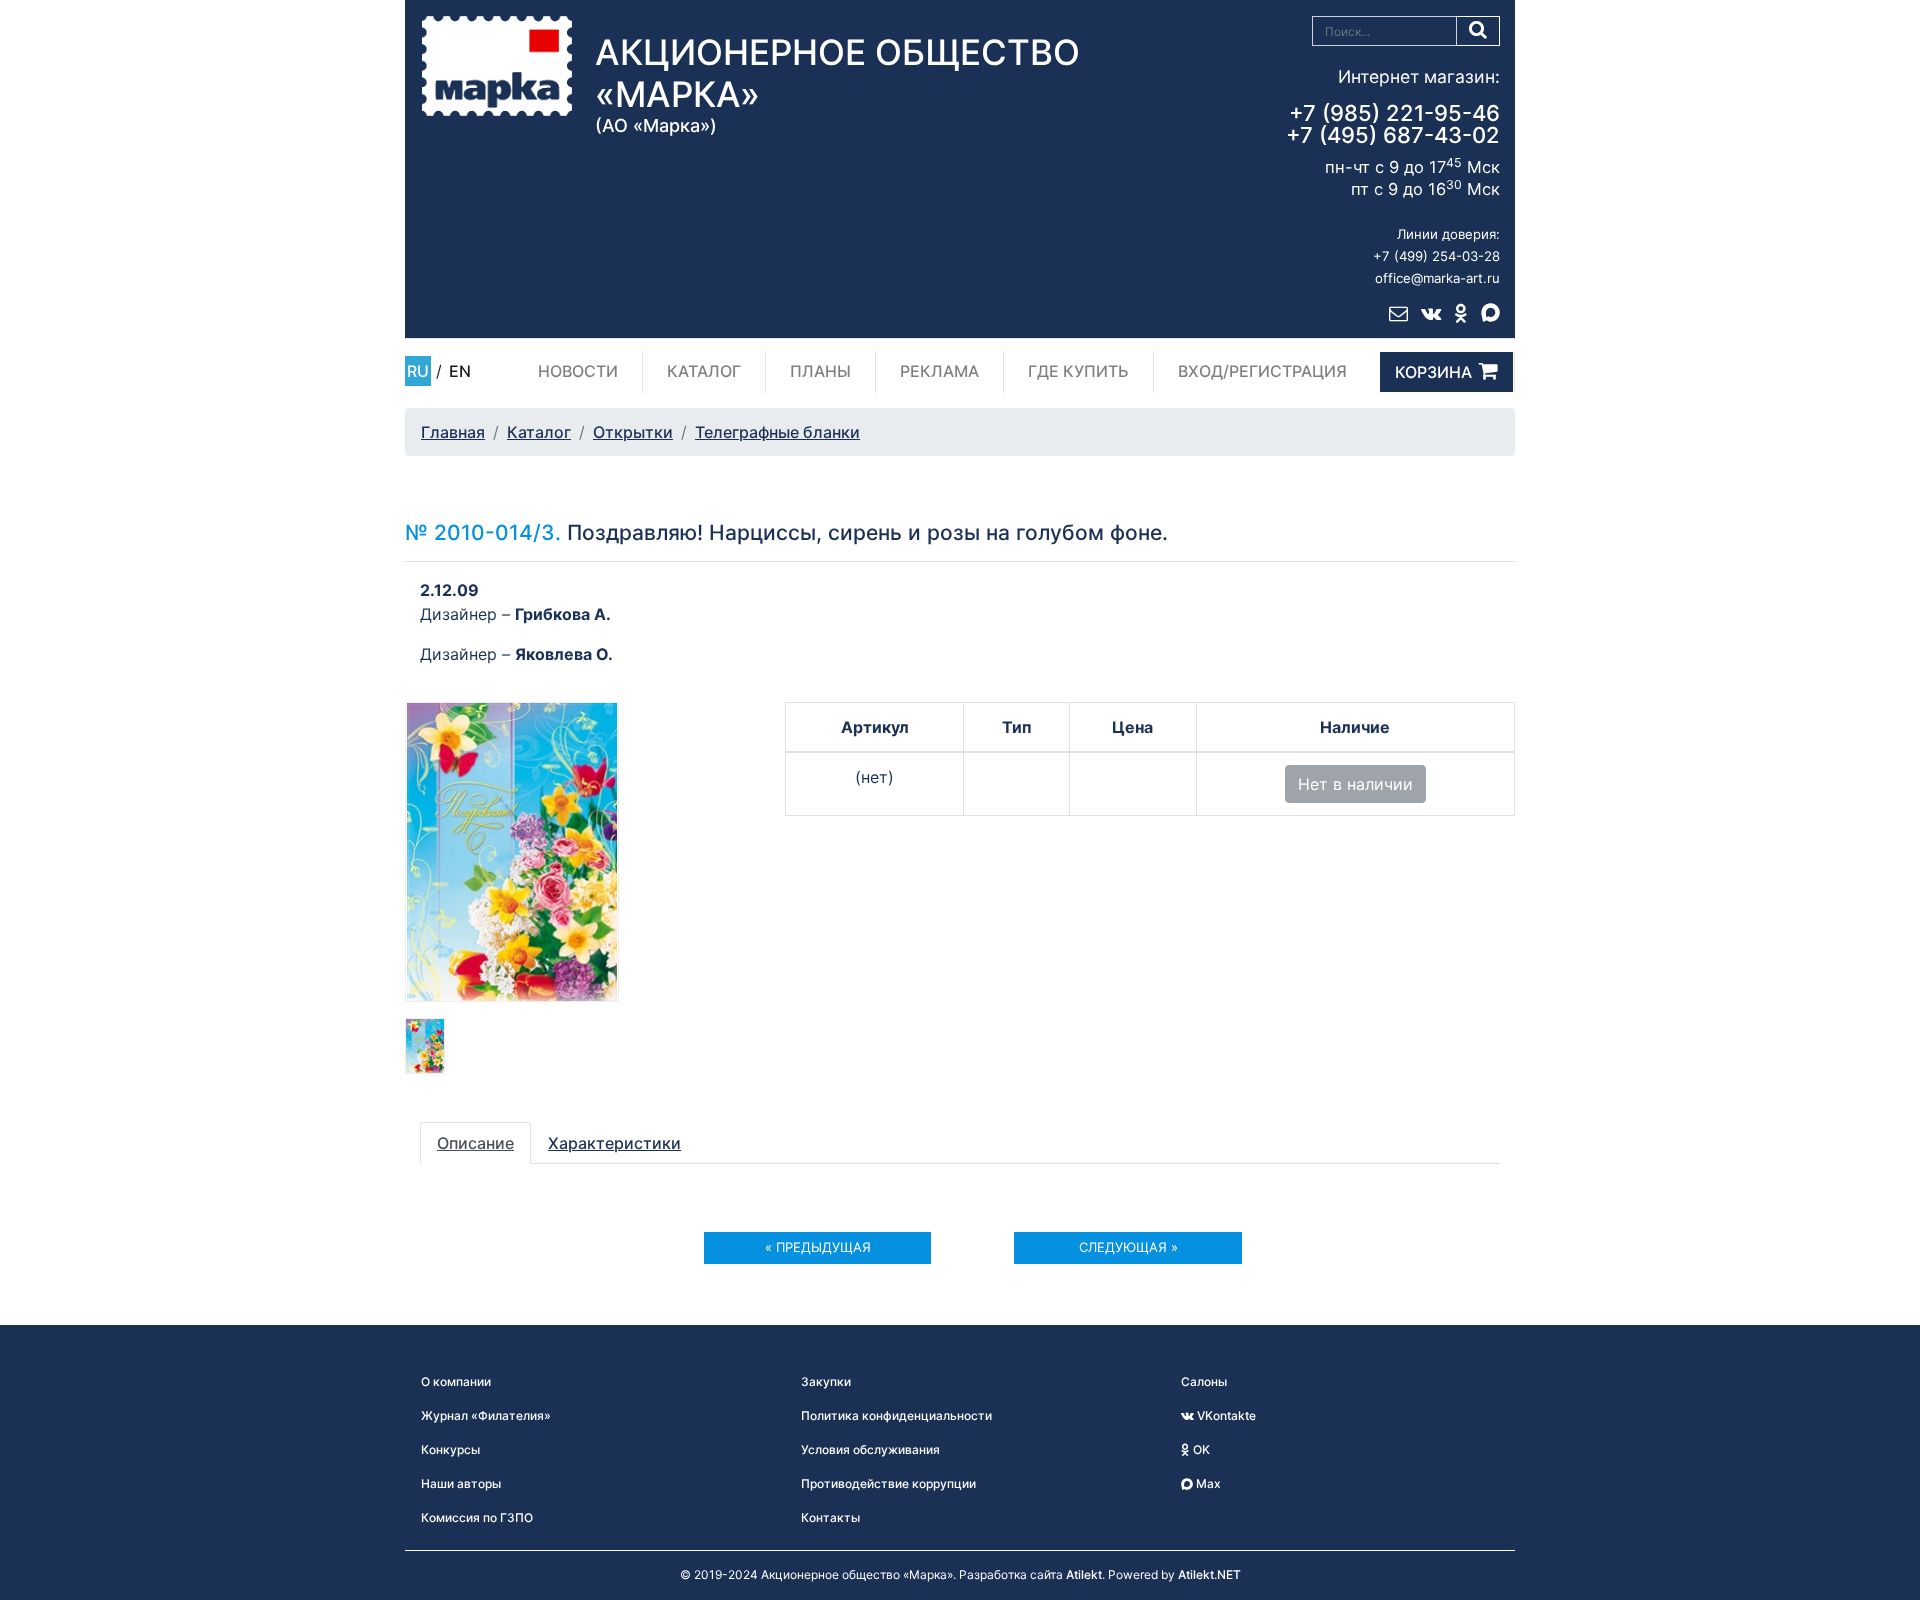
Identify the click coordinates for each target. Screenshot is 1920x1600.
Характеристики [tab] (614, 1143)
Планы (820, 371)
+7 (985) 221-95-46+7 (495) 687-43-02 (1393, 124)
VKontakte (1225, 1415)
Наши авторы (461, 1483)
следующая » (1128, 1247)
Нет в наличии (1355, 784)
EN (460, 371)
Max (1207, 1483)
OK (1200, 1449)
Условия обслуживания (870, 1449)
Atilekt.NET (1209, 1574)
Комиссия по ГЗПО (477, 1517)
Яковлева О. (564, 654)
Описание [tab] (475, 1143)
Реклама (939, 371)
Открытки (633, 432)
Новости (578, 371)
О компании (456, 1381)
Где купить (1078, 371)
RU (418, 371)
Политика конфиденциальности (896, 1415)
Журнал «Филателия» (486, 1415)
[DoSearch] (1478, 31)
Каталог (704, 371)
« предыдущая (818, 1247)
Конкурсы (450, 1449)
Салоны (1204, 1381)
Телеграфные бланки (777, 432)
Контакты (830, 1517)
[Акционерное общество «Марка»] (497, 65)
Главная (453, 432)
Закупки (826, 1381)
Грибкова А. (563, 614)
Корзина (1433, 372)
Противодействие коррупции (888, 1483)
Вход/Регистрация (1262, 371)
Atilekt (1084, 1574)
